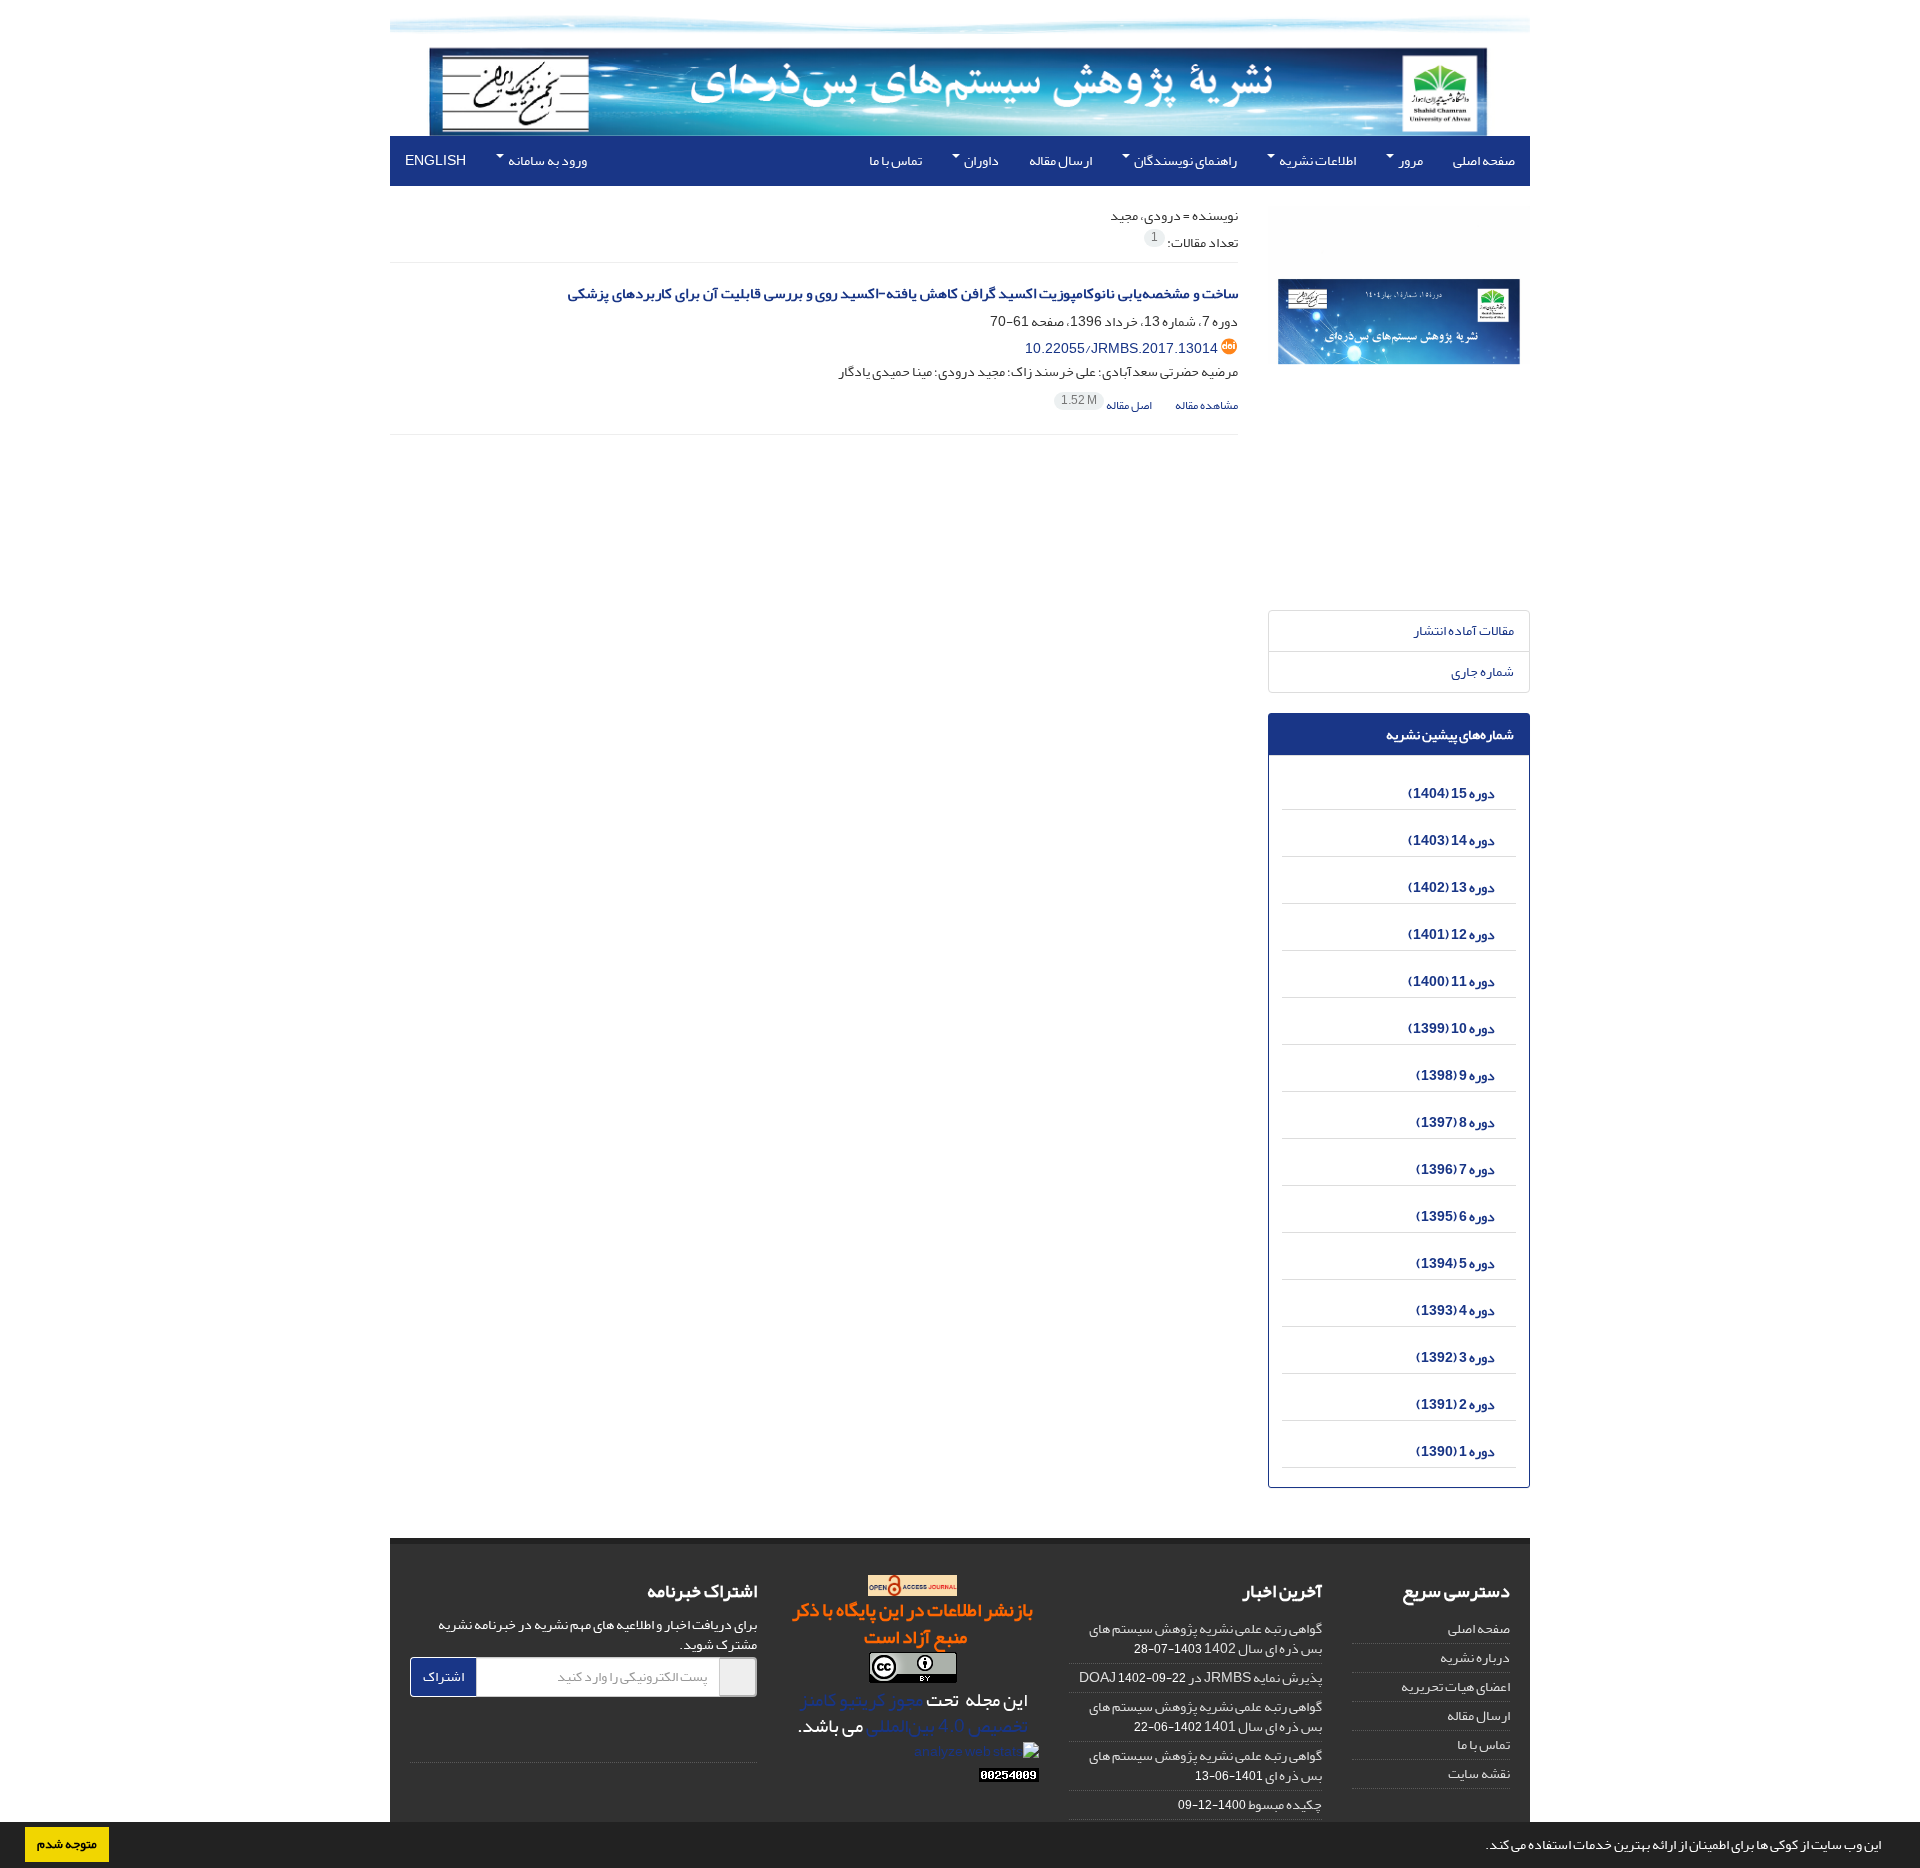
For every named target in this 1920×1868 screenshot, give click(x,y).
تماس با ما (895, 160)
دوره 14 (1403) (1451, 840)
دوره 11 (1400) (1451, 981)
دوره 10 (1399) (1451, 1028)
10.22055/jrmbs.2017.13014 (1121, 348)
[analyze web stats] (976, 1755)
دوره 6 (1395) (1455, 1216)
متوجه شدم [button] (67, 1844)
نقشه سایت (1479, 1773)
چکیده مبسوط (1285, 1804)
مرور (1409, 160)
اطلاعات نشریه (1316, 160)
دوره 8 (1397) (1455, 1122)
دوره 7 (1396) (1455, 1169)
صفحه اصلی (1484, 160)
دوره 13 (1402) (1451, 887)
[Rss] (699, 1739)
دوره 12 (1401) (1451, 934)
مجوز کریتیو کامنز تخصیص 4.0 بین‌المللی (914, 1713)
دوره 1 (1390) (1455, 1451)
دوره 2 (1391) (1455, 1404)
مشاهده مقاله (1206, 405)
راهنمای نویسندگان (1184, 160)
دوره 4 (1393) (1455, 1310)
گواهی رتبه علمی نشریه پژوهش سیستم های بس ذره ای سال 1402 (1205, 1638)
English (435, 160)
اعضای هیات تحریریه (1455, 1686)
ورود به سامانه (546, 160)
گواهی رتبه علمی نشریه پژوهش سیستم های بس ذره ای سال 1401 (1205, 1716)
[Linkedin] (737, 1739)
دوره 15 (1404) (1451, 793)
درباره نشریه (1475, 1657)
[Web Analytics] (1009, 1779)
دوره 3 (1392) (1455, 1357)
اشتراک (443, 1676)
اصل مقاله (1107, 405)
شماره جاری (1482, 671)
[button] (1480, 1847)
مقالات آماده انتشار (1463, 630)
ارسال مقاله (1060, 160)
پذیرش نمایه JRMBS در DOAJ (1200, 1677)
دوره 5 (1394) (1455, 1263)
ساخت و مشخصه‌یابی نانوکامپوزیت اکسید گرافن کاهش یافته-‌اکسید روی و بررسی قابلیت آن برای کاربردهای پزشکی (903, 293)
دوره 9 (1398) (1455, 1075)
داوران (980, 160)
